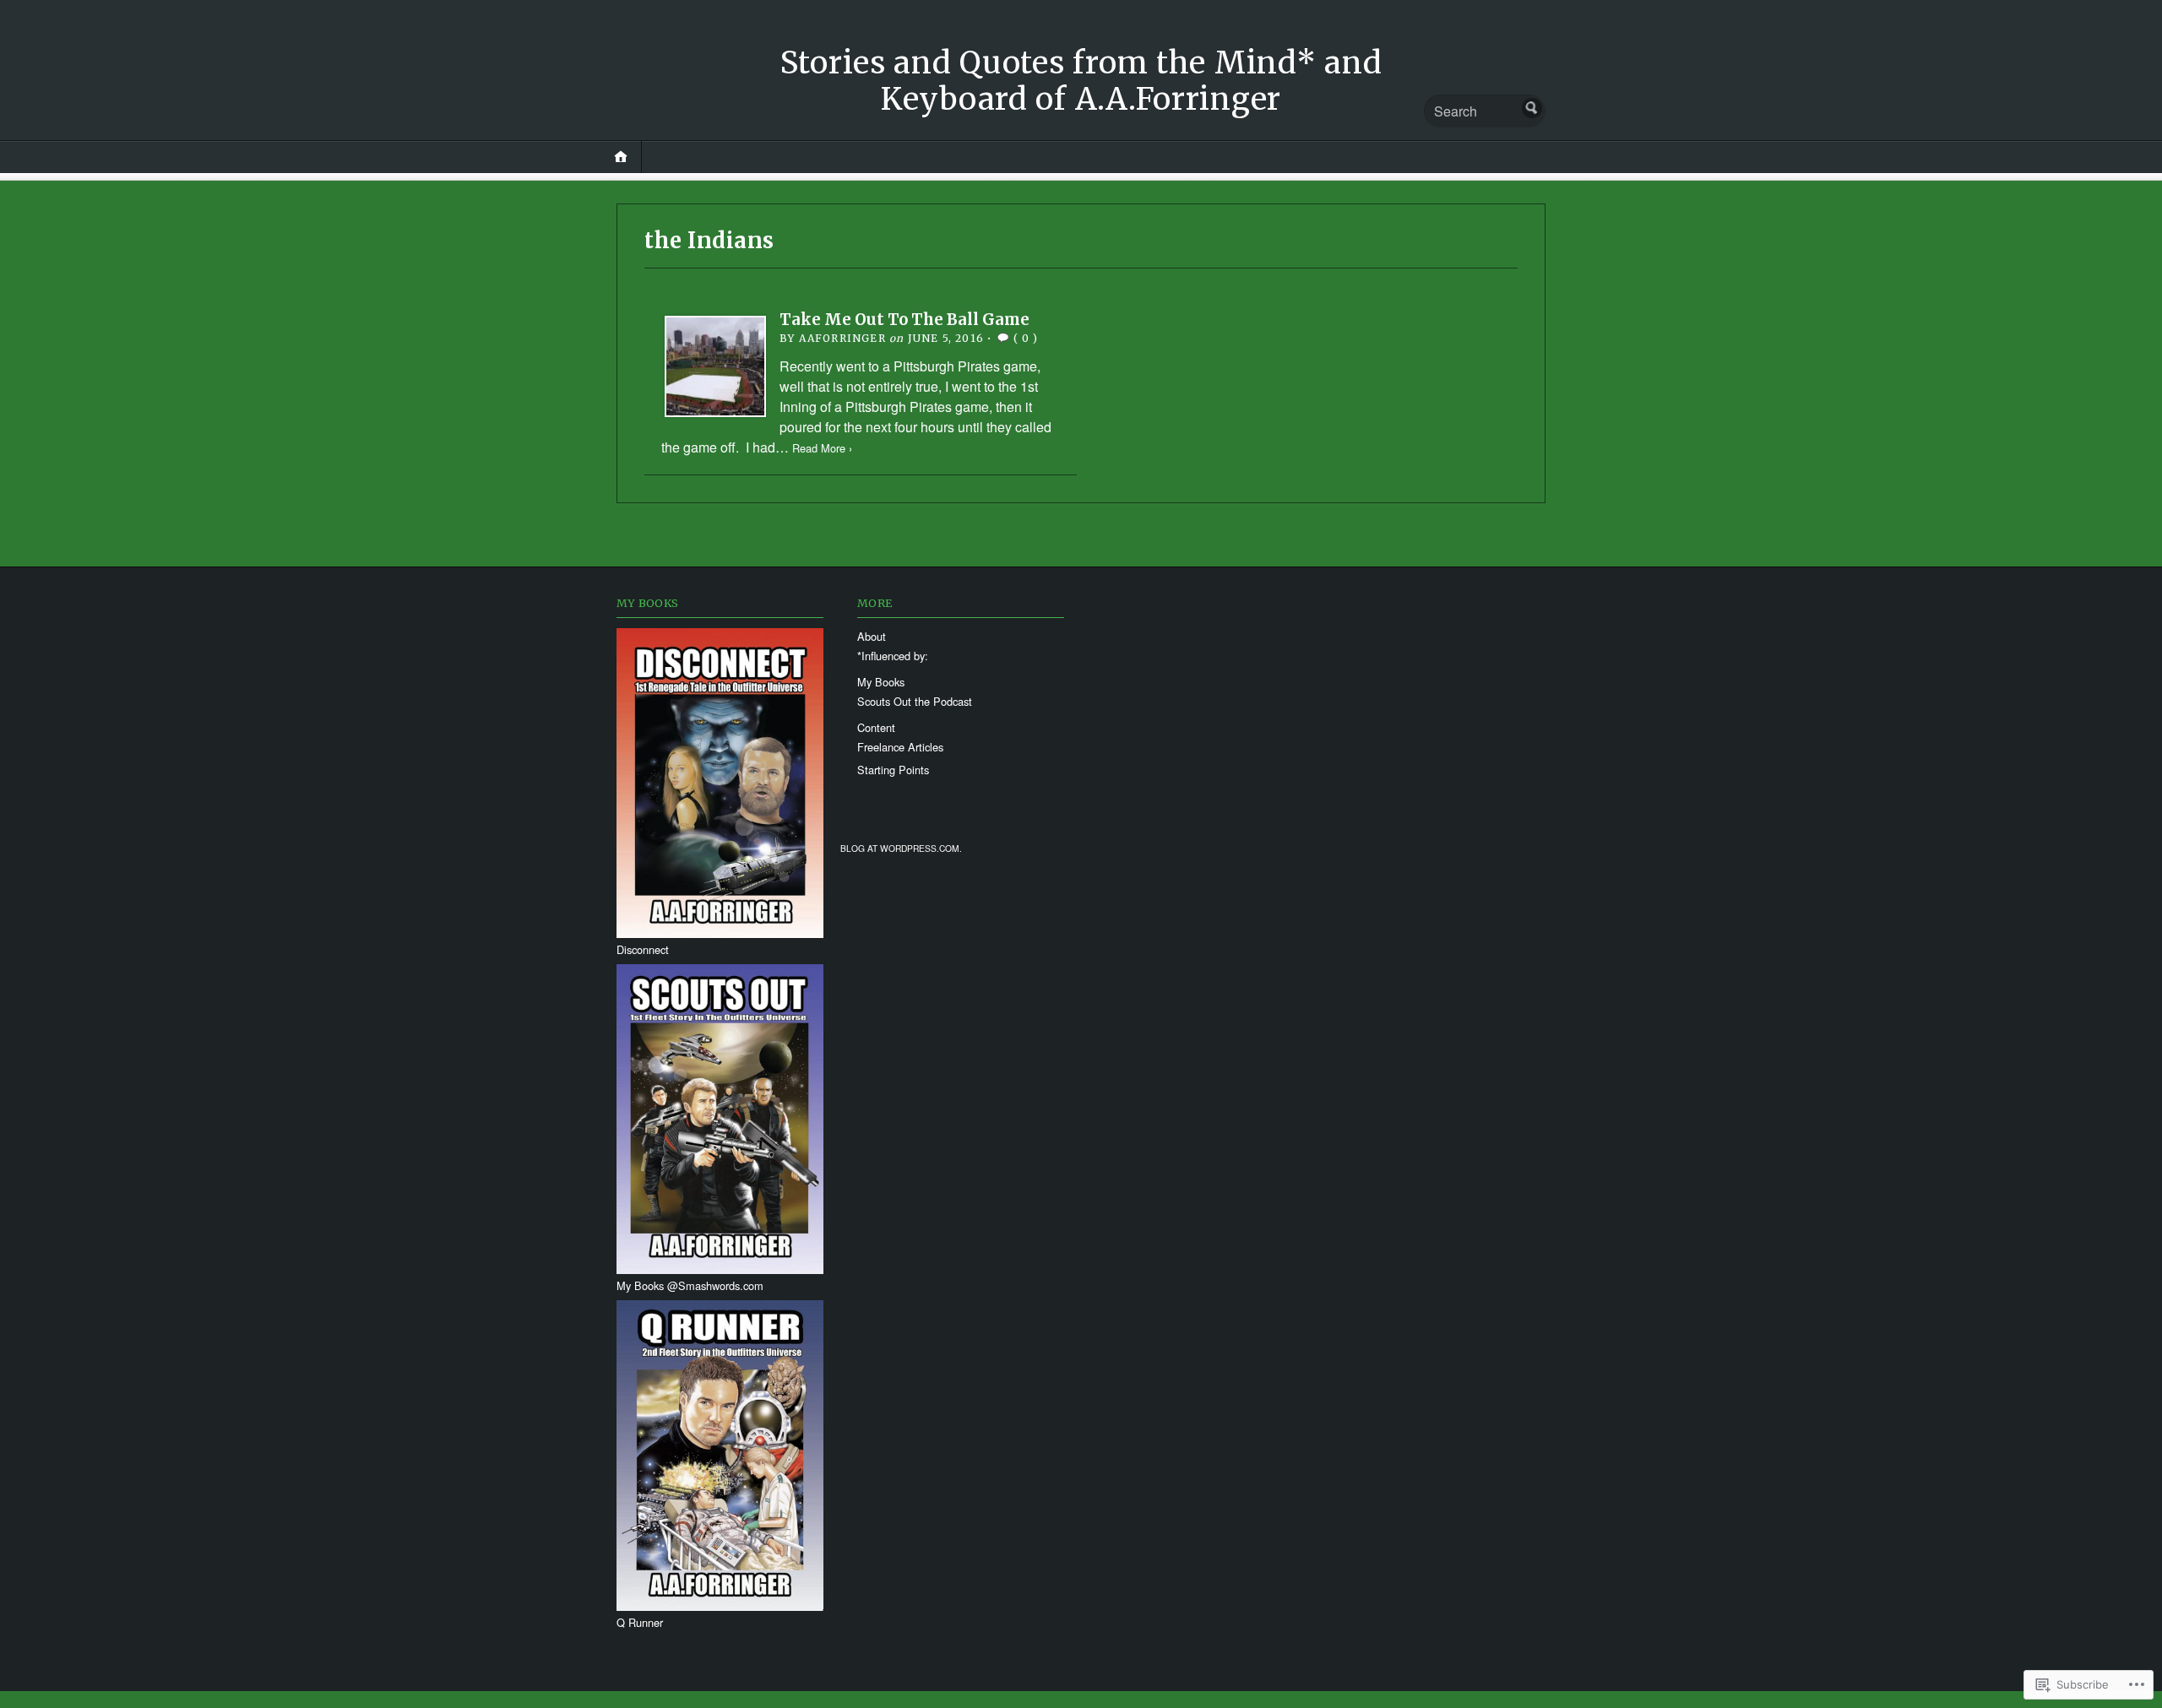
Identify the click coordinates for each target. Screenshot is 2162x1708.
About (872, 636)
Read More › (822, 448)
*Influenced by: (893, 656)
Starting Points (893, 770)
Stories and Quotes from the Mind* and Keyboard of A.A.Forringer (1081, 81)
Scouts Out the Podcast (915, 701)
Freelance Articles (900, 747)
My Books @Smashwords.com (690, 1285)
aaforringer (842, 338)
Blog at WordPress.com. (901, 848)
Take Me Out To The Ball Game (904, 320)
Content (876, 727)
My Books (881, 682)
